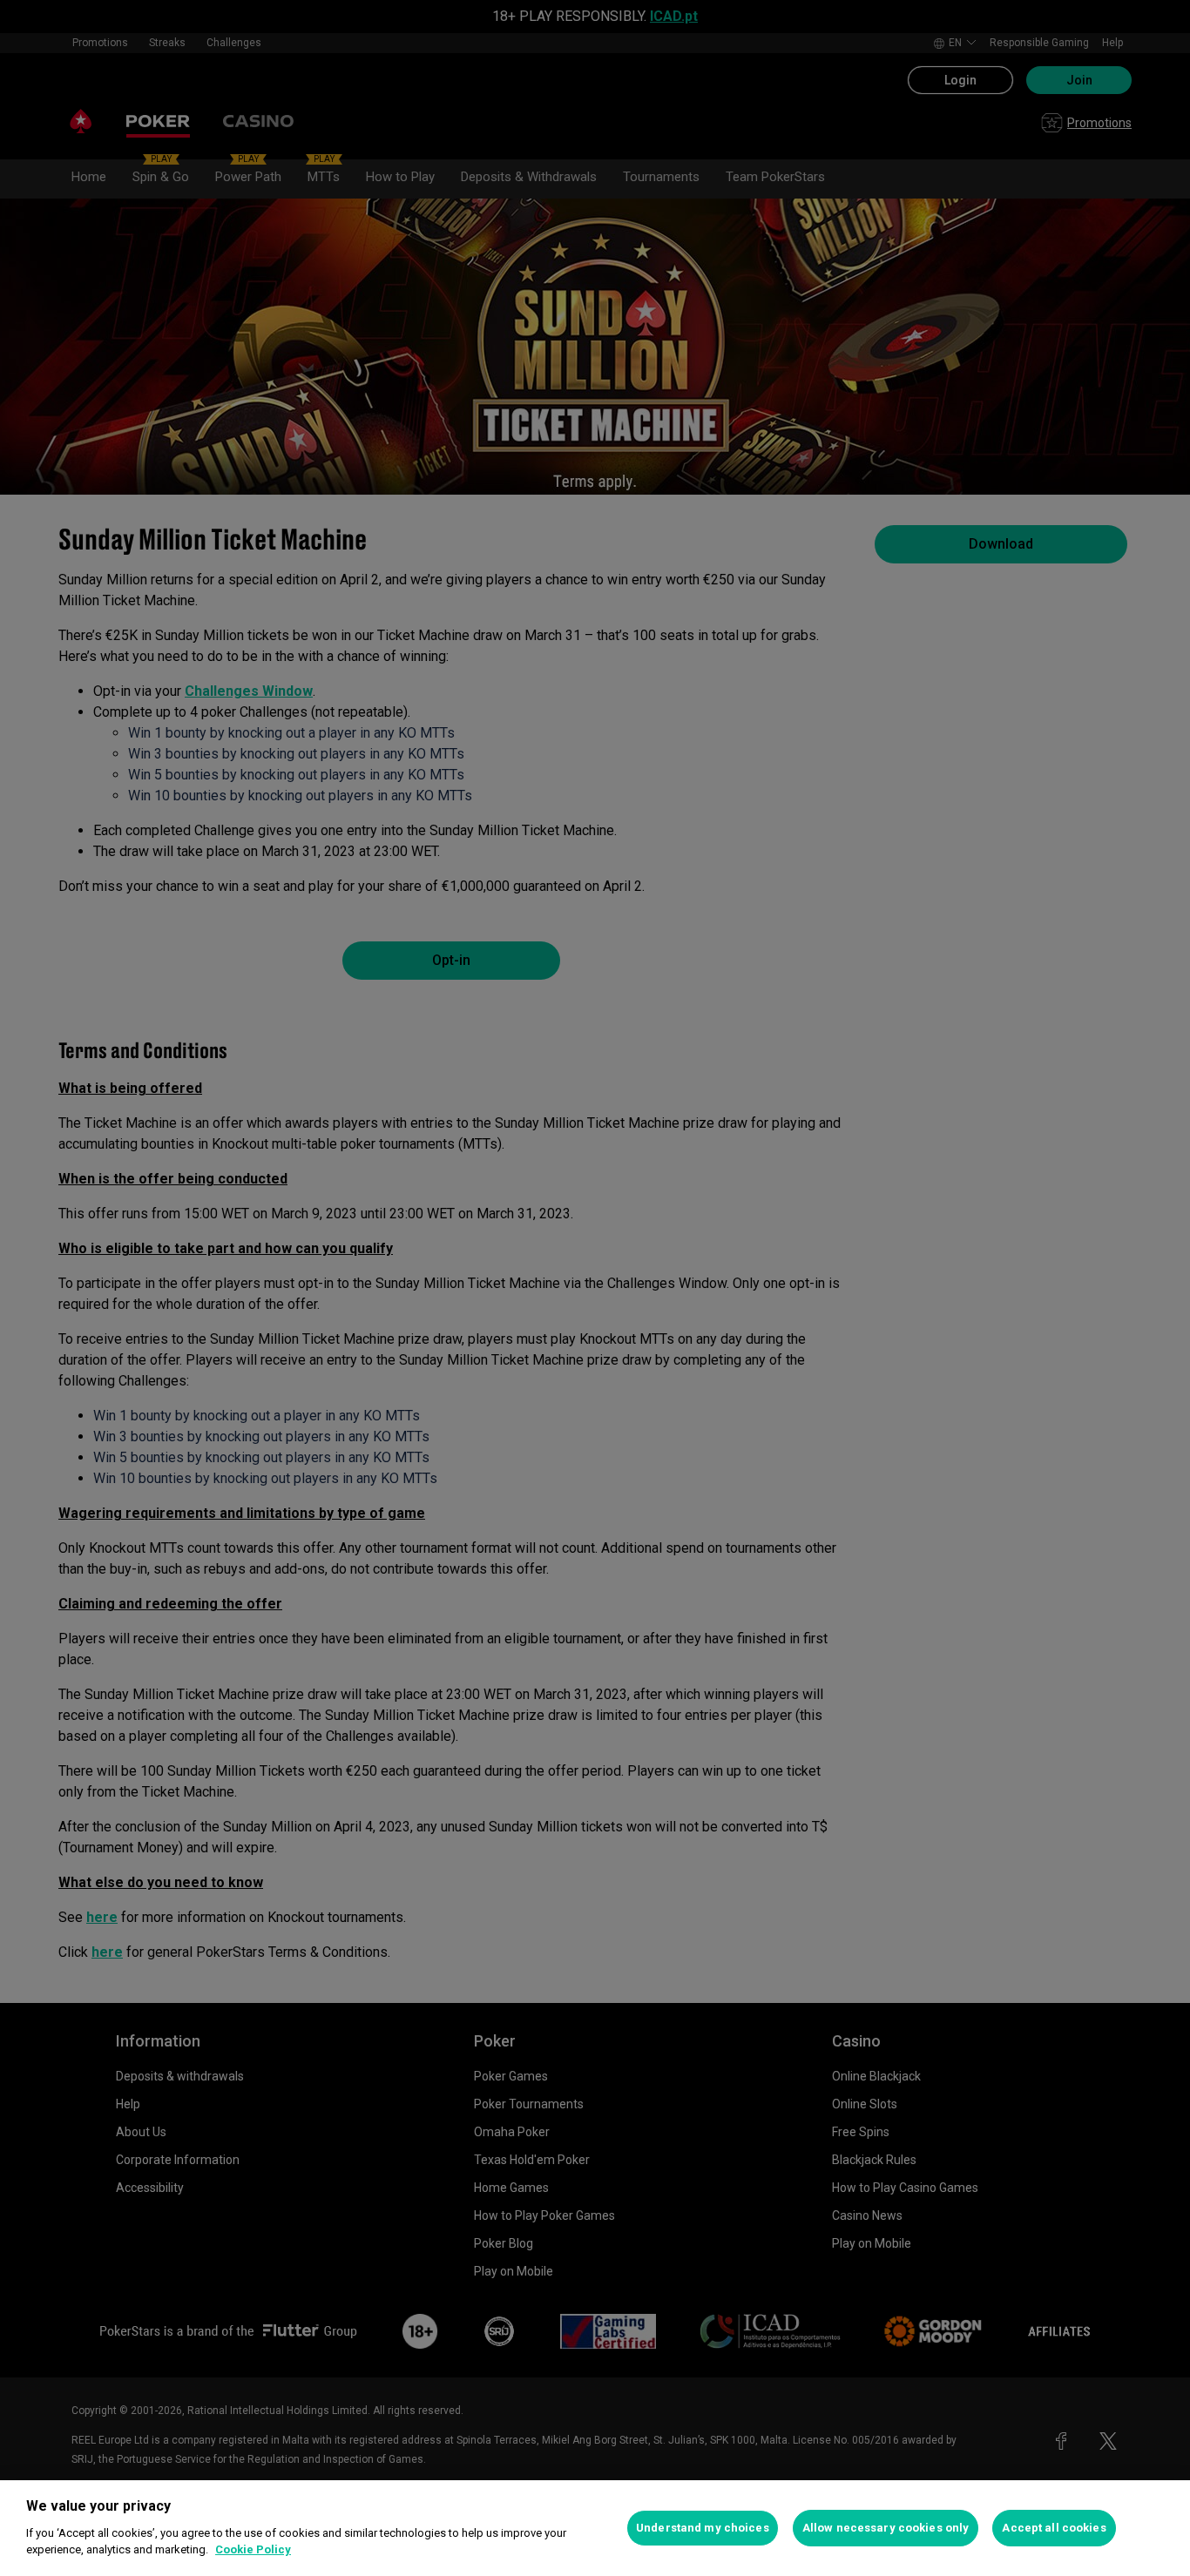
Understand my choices (703, 2528)
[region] (595, 2528)
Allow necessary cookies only (886, 2528)
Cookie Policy (253, 2549)
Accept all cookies (1054, 2528)
